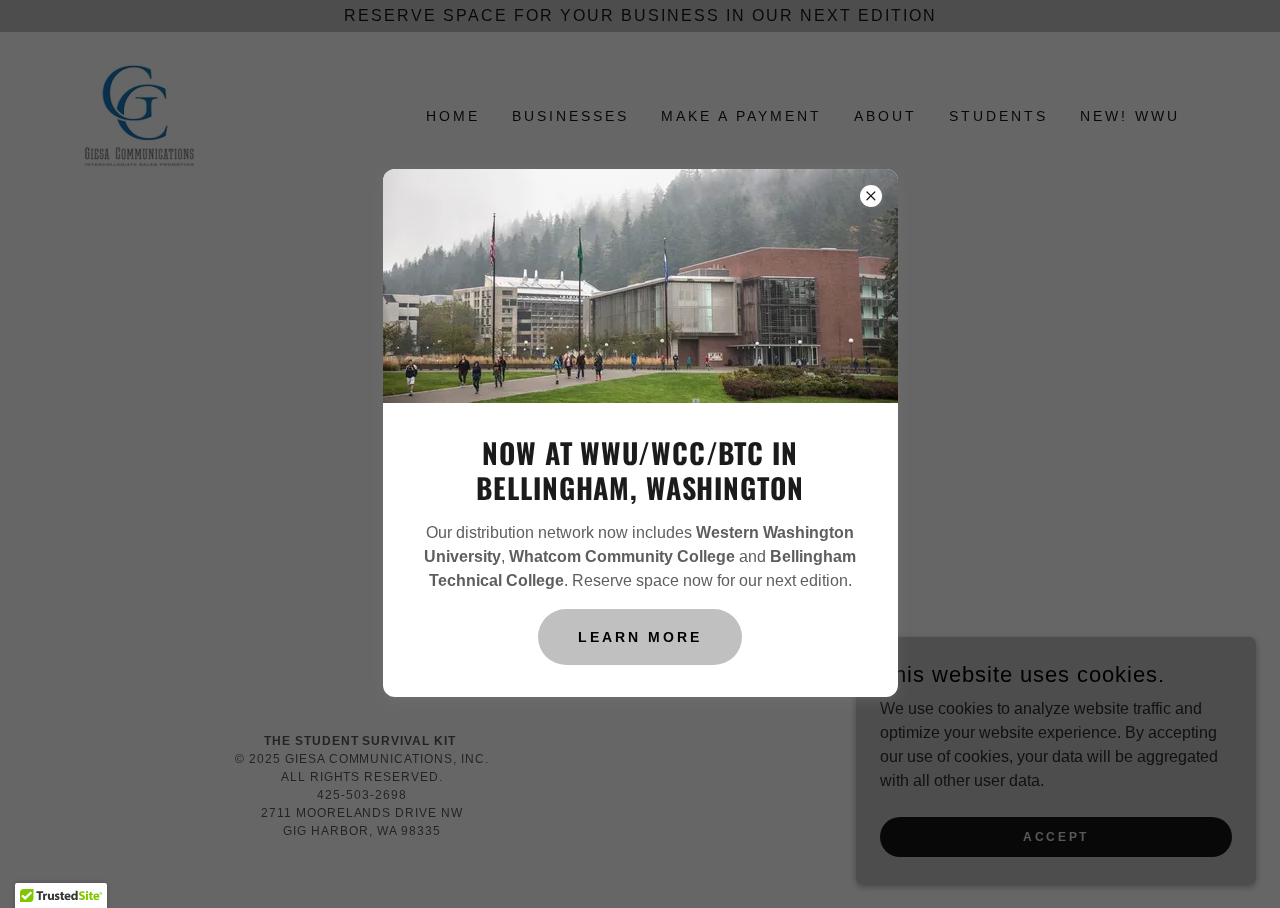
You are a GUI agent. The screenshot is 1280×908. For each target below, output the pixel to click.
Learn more (640, 637)
